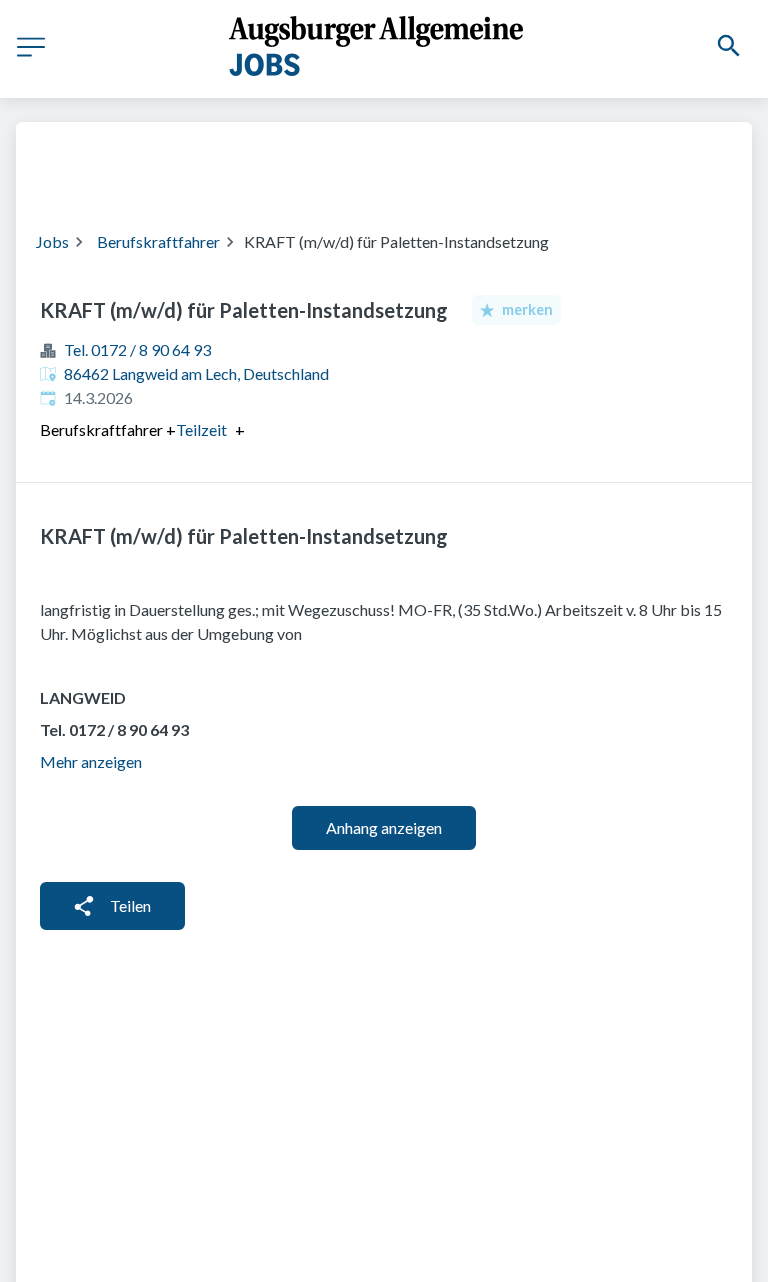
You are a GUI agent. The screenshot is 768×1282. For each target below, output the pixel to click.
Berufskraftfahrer (158, 241)
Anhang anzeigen (384, 827)
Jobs (52, 241)
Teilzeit (201, 430)
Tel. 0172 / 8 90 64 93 (137, 349)
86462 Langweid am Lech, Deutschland (196, 373)
